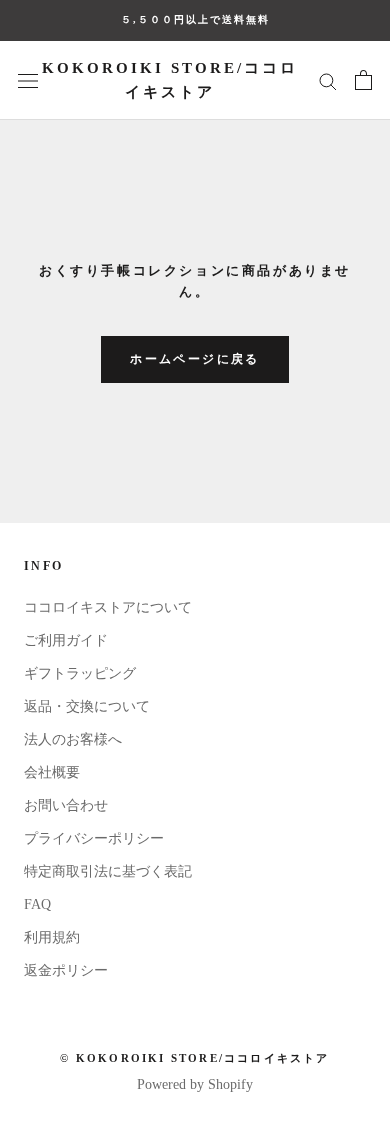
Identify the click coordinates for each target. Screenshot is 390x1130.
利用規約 (52, 937)
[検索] (328, 80)
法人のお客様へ (73, 739)
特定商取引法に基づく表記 (108, 871)
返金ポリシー (66, 970)
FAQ (37, 904)
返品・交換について (87, 706)
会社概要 (52, 772)
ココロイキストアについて (108, 607)
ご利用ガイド (66, 640)
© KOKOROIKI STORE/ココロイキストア (194, 1058)
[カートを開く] (363, 80)
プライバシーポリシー (94, 838)
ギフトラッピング (80, 673)
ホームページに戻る (195, 359)
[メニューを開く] (28, 80)
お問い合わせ (66, 805)
